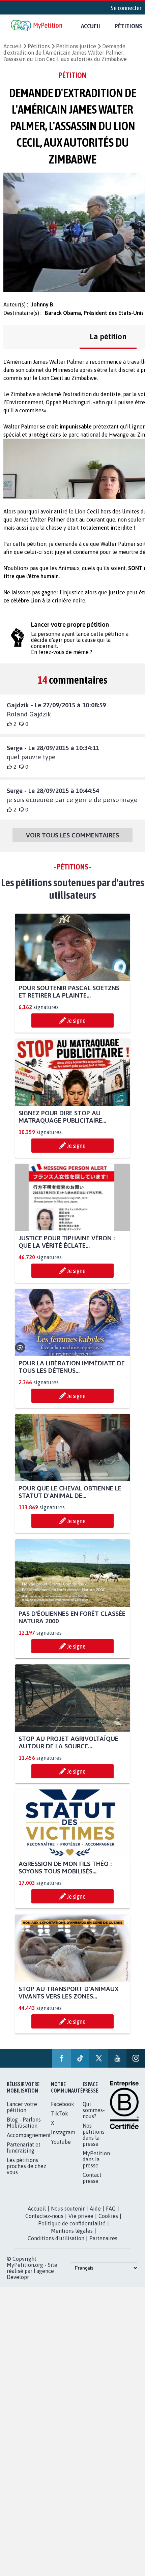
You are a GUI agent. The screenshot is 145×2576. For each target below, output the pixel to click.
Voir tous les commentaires (72, 835)
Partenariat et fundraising (24, 2148)
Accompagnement (29, 2135)
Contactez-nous (44, 2216)
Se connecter (126, 8)
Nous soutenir (68, 2209)
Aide (95, 2209)
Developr (18, 2277)
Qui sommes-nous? (94, 2110)
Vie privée (81, 2216)
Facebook (63, 2104)
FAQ (111, 2209)
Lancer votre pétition (22, 2107)
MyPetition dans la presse (96, 2159)
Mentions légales (72, 2231)
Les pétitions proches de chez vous (26, 2166)
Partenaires (103, 2238)
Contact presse (92, 2178)
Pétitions (39, 46)
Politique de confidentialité (72, 2223)
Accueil (91, 26)
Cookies (108, 2216)
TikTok (60, 2113)
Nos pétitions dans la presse (94, 2135)
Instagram (63, 2132)
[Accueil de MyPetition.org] (37, 26)
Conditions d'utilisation (56, 2238)
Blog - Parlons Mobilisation (24, 2123)
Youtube (61, 2142)
